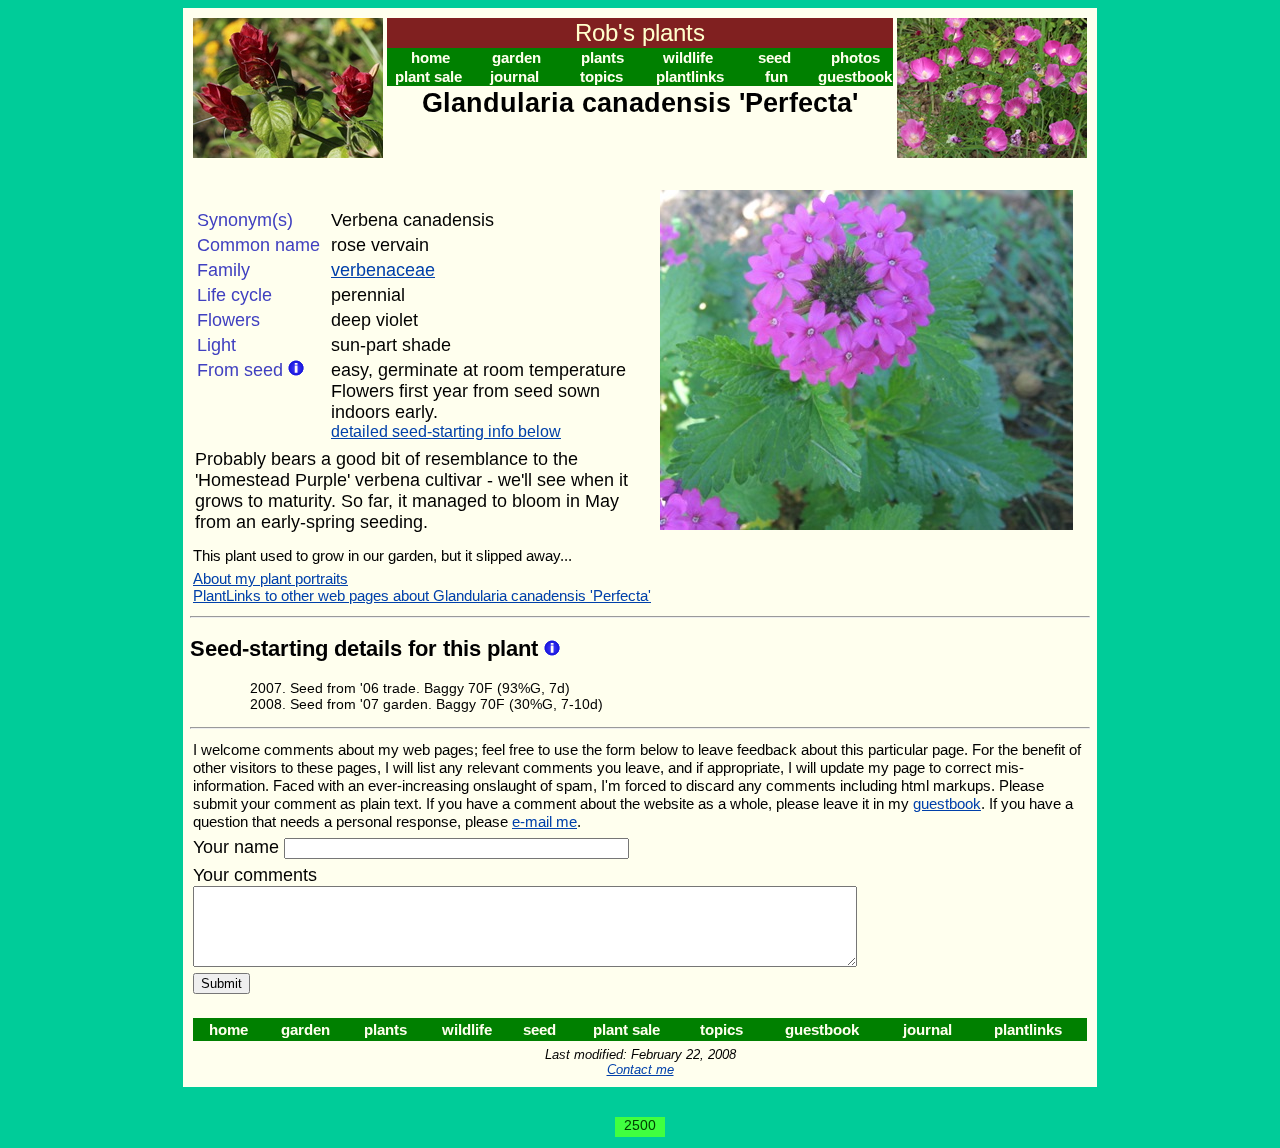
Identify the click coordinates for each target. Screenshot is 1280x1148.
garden (516, 57)
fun (776, 76)
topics (601, 76)
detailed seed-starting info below (446, 431)
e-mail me (544, 821)
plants (602, 57)
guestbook (855, 76)
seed (774, 57)
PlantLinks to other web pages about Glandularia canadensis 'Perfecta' (422, 595)
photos (855, 57)
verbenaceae (383, 270)
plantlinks (690, 76)
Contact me (640, 1069)
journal (514, 76)
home (430, 57)
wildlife (688, 57)
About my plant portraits (270, 578)
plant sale (428, 76)
